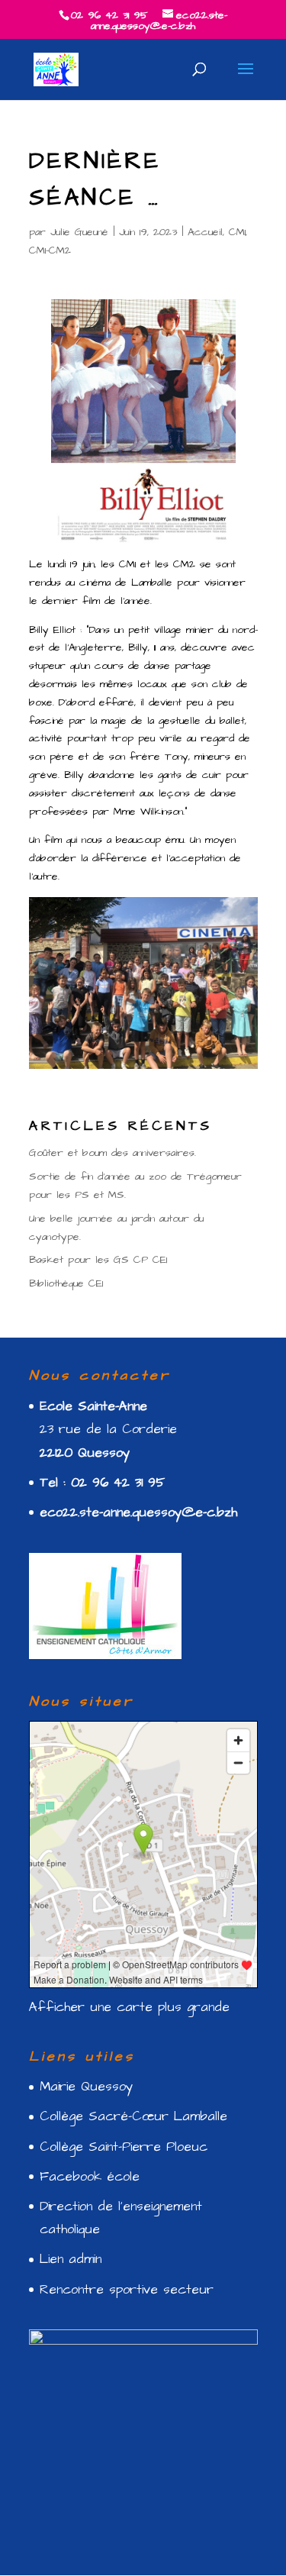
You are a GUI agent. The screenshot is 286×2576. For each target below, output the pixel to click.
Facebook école (90, 2177)
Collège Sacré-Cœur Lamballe (133, 2116)
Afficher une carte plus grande (129, 2007)
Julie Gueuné (79, 232)
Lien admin (71, 2259)
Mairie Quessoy (86, 2087)
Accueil (205, 232)
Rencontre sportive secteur (127, 2290)
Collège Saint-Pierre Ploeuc (124, 2147)
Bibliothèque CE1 (66, 1283)
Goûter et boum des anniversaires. (112, 1153)
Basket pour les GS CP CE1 (98, 1260)
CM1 (237, 232)
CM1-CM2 (50, 250)
